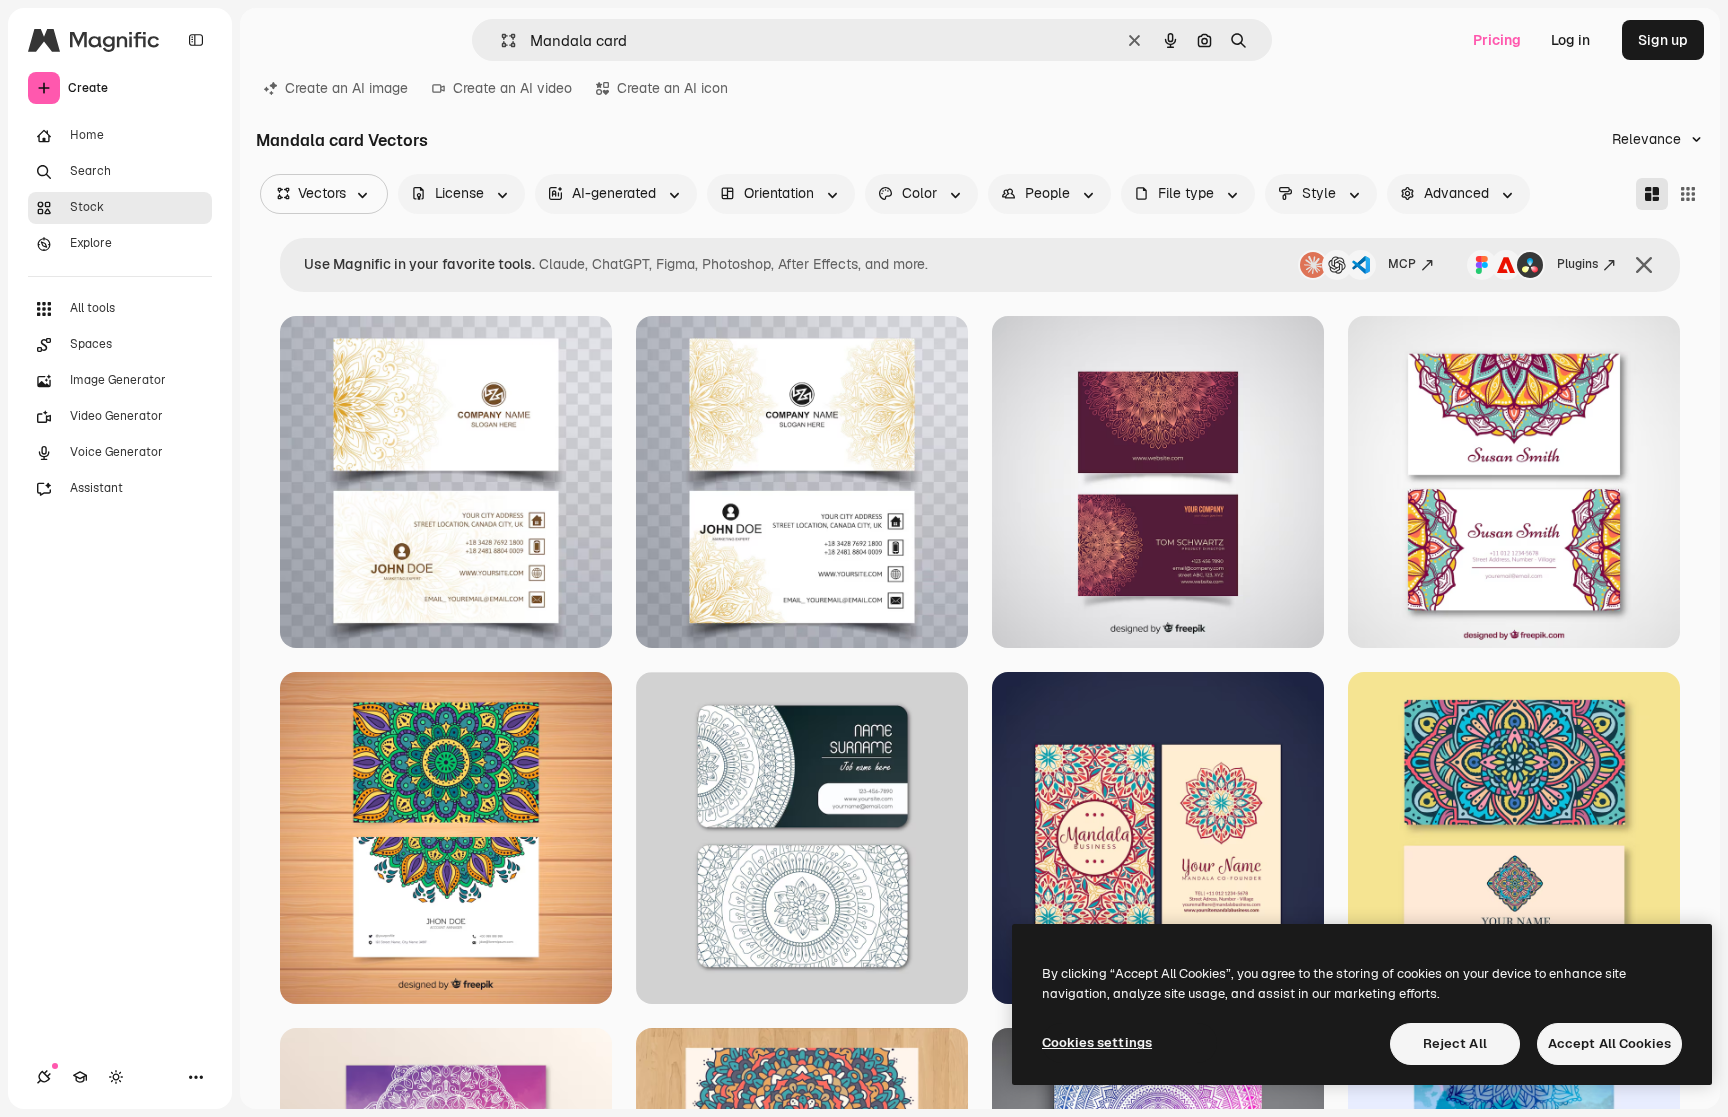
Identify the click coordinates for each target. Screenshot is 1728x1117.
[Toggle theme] (116, 1077)
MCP (1402, 264)
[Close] (1644, 265)
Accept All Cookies (1609, 1043)
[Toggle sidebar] (196, 40)
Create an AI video (512, 88)
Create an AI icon (672, 88)
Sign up (1663, 40)
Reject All (1455, 1043)
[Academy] (80, 1077)
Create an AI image (346, 88)
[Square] (1688, 194)
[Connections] (44, 1077)
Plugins (1577, 264)
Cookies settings (1097, 1042)
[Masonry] (1652, 194)
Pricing (1497, 40)
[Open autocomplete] (500, 40)
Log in (1570, 40)
